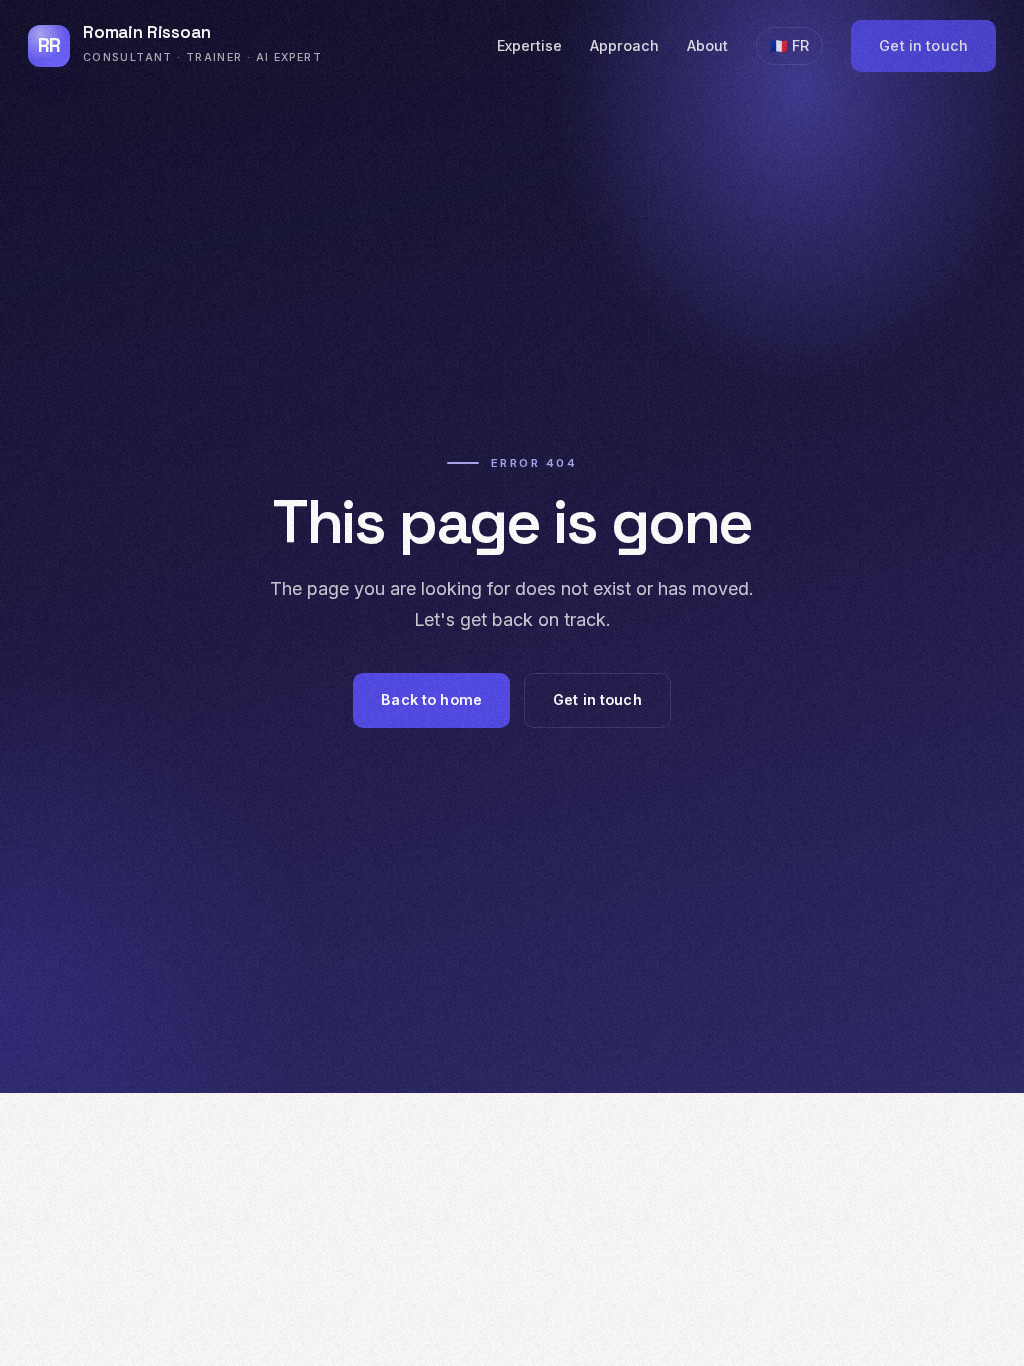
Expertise (529, 45)
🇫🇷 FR (789, 45)
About (707, 45)
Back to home (431, 699)
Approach (624, 45)
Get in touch (923, 45)
